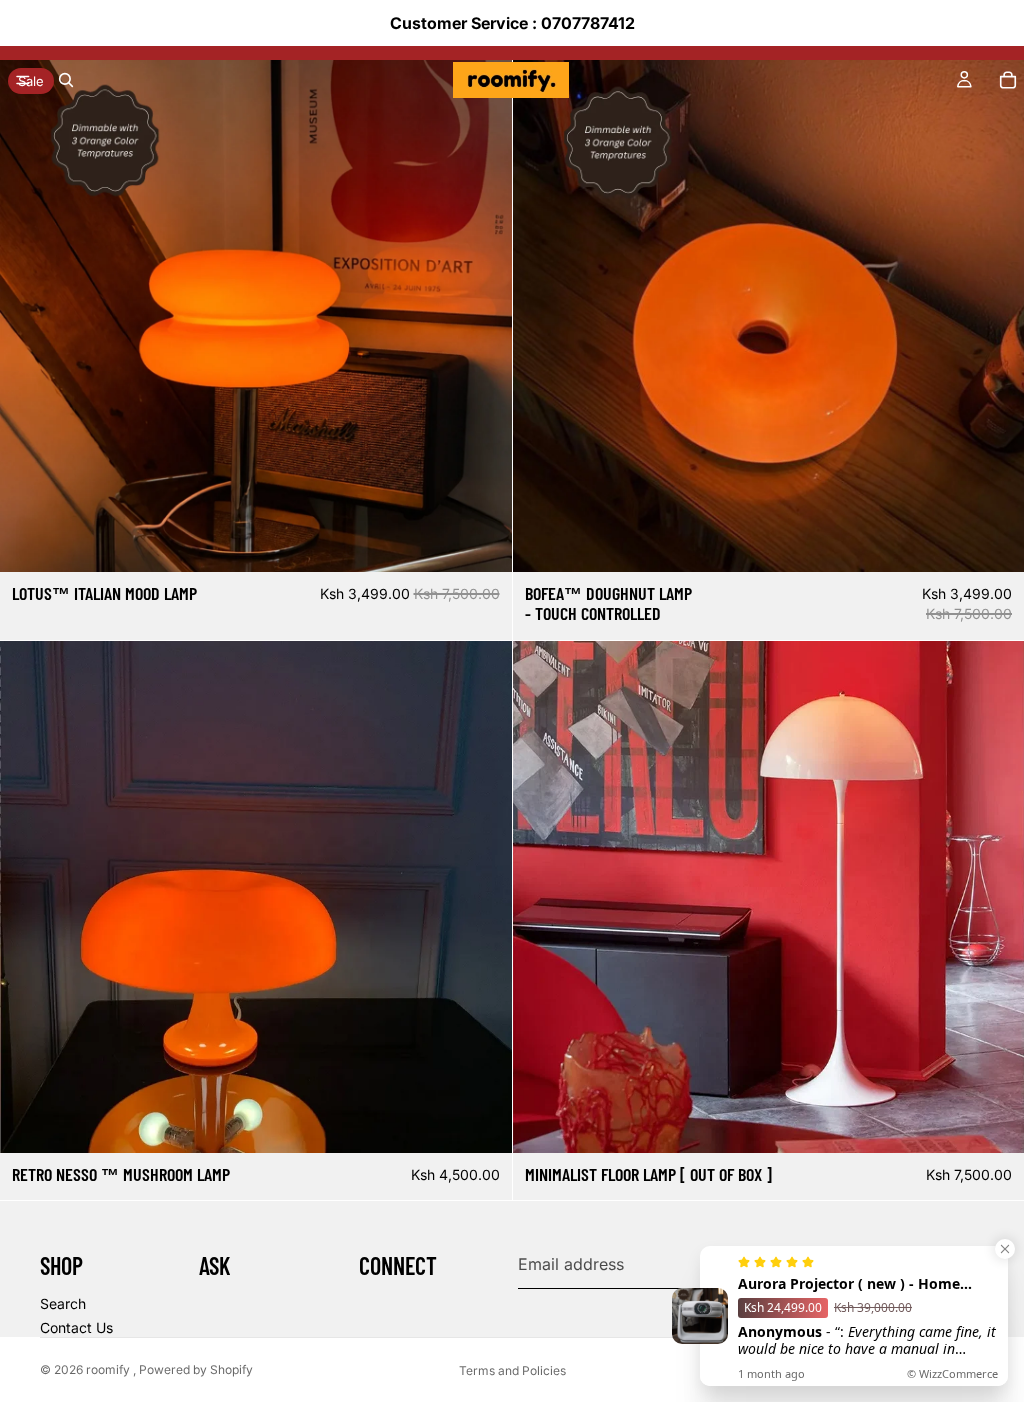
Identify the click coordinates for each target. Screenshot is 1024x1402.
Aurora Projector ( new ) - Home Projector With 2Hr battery (849, 1284)
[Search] (66, 80)
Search (63, 1303)
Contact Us (76, 1327)
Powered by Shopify (196, 1369)
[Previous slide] (543, 316)
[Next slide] (994, 316)
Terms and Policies (512, 1370)
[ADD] (481, 541)
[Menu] (23, 80)
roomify (109, 1369)
